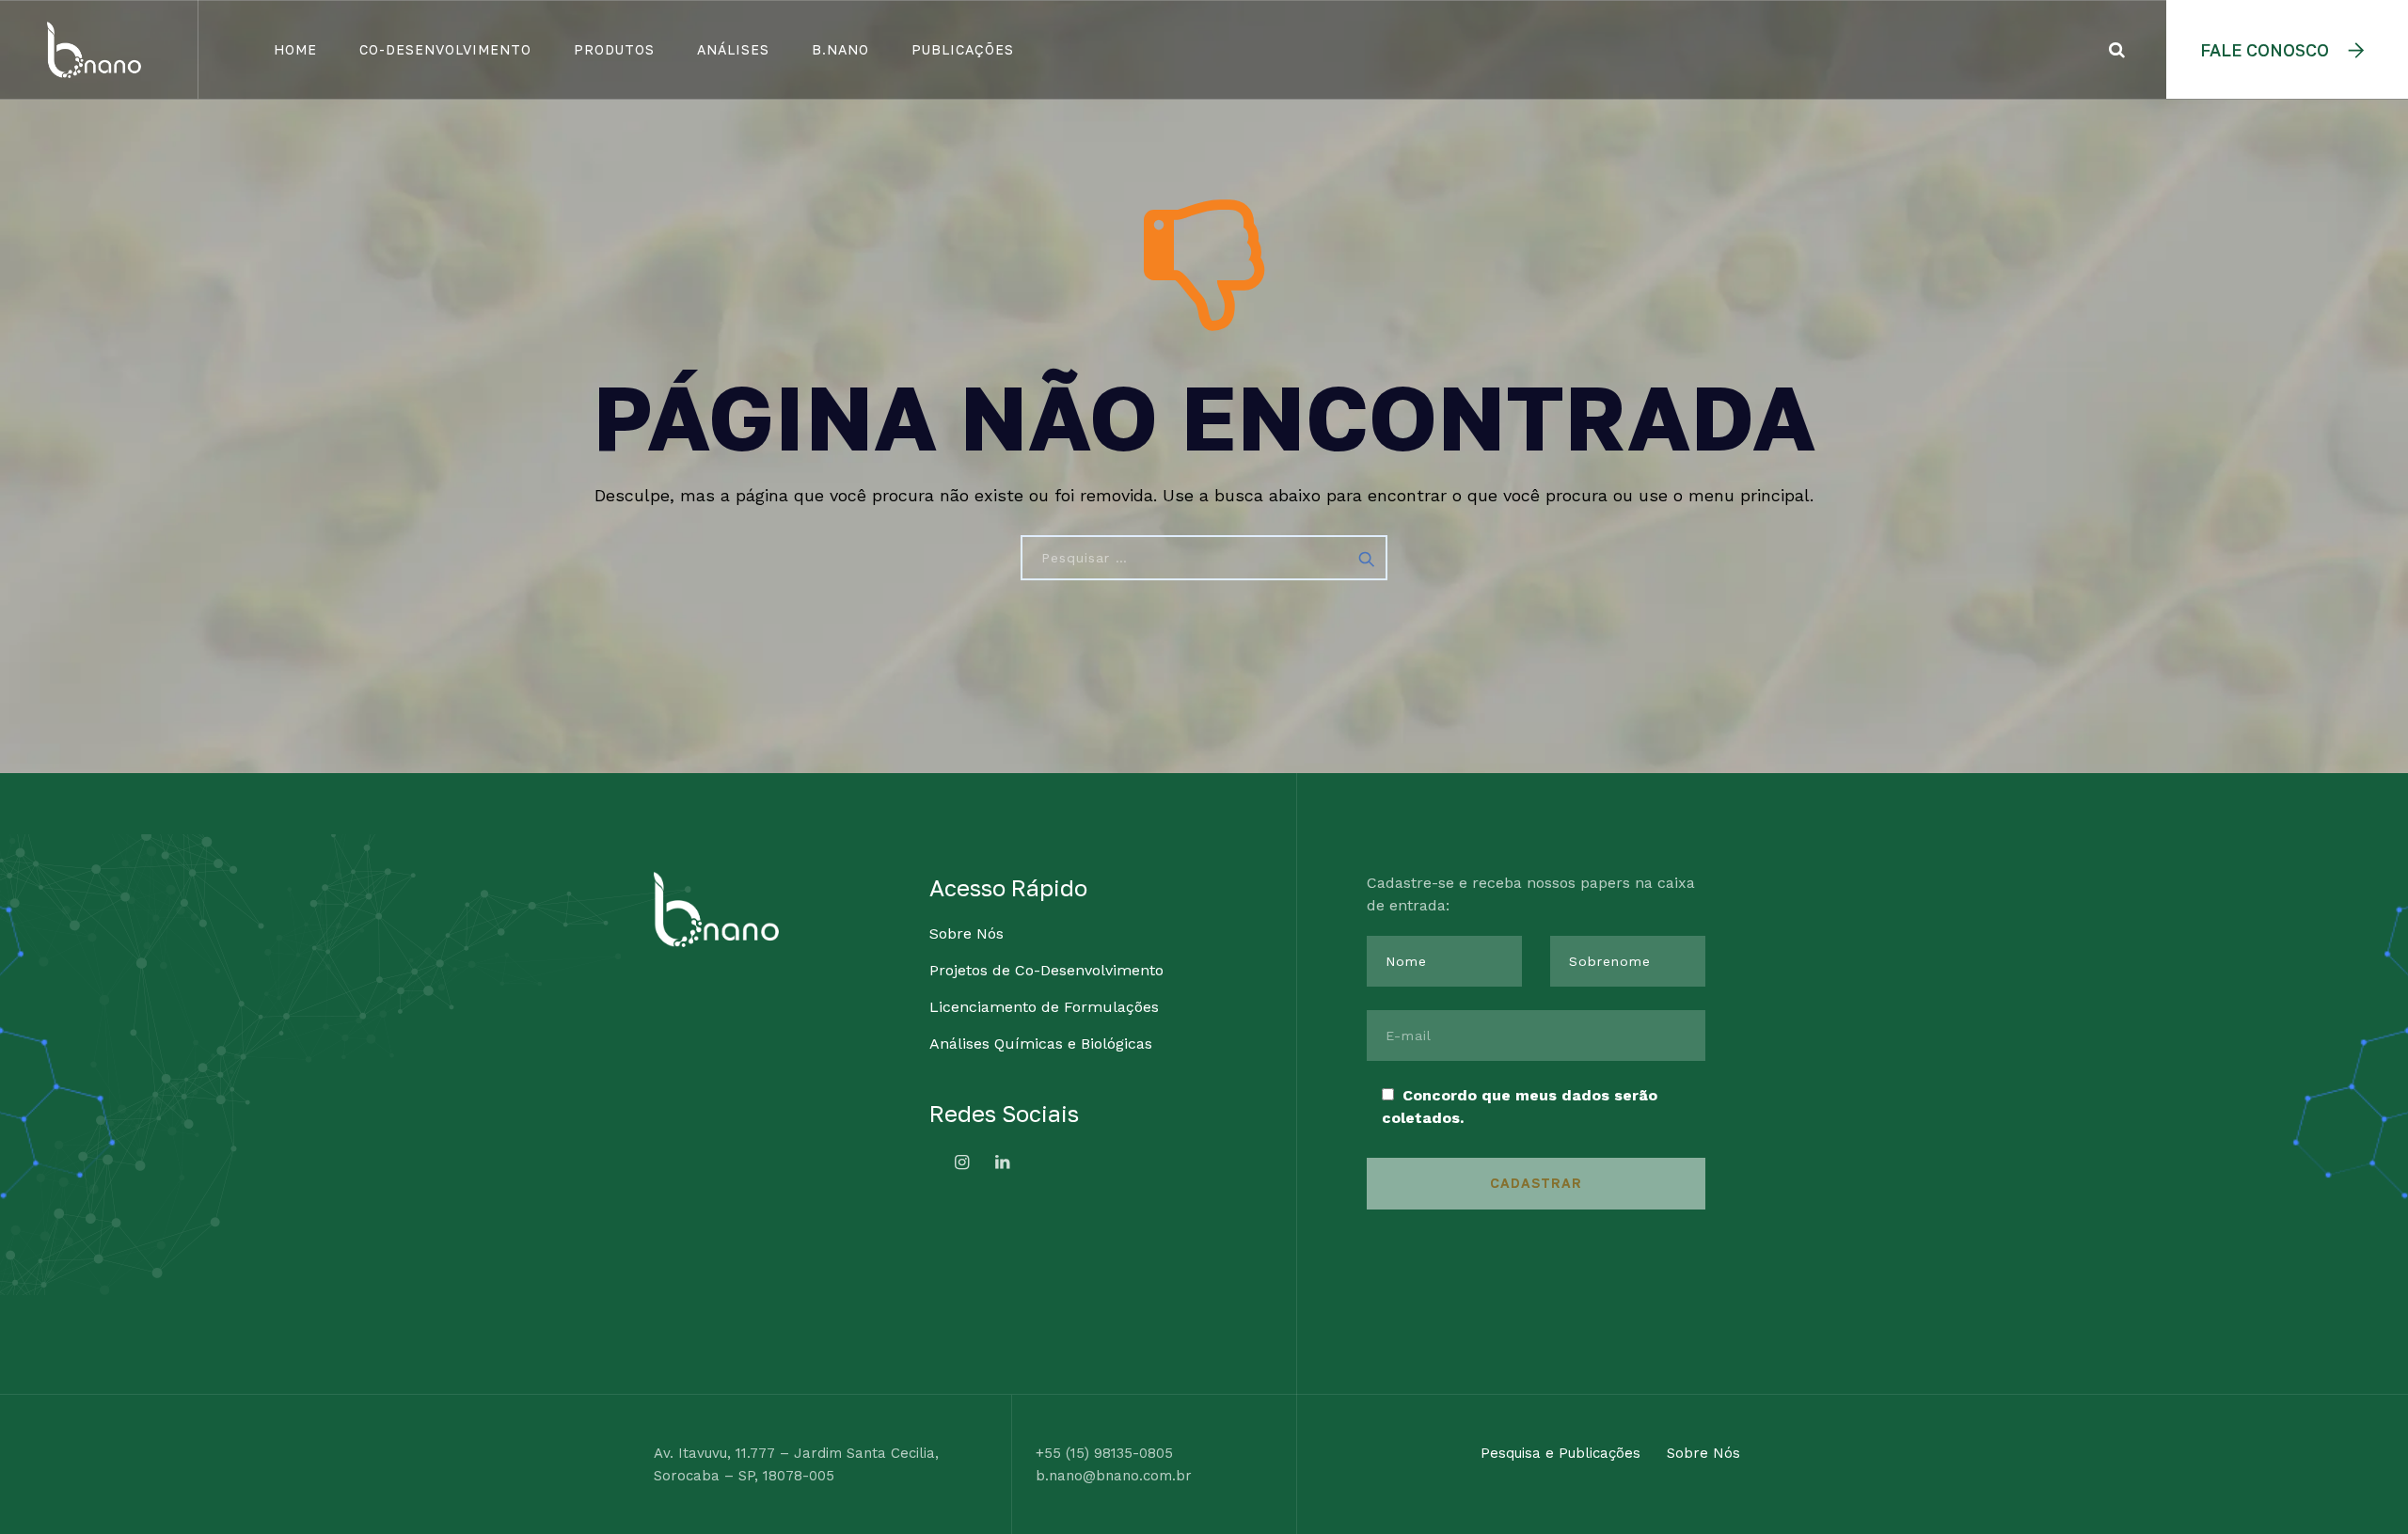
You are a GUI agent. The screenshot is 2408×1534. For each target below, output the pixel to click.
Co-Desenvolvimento (445, 49)
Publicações (963, 49)
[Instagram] (962, 1162)
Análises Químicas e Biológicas (1041, 1044)
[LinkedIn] (1003, 1162)
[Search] (2117, 49)
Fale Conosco (2265, 50)
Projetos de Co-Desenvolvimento (1046, 970)
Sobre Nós (966, 933)
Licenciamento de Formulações (1044, 1007)
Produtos (614, 49)
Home (295, 49)
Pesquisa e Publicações (1560, 1453)
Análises (733, 49)
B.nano (840, 49)
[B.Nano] (94, 49)
